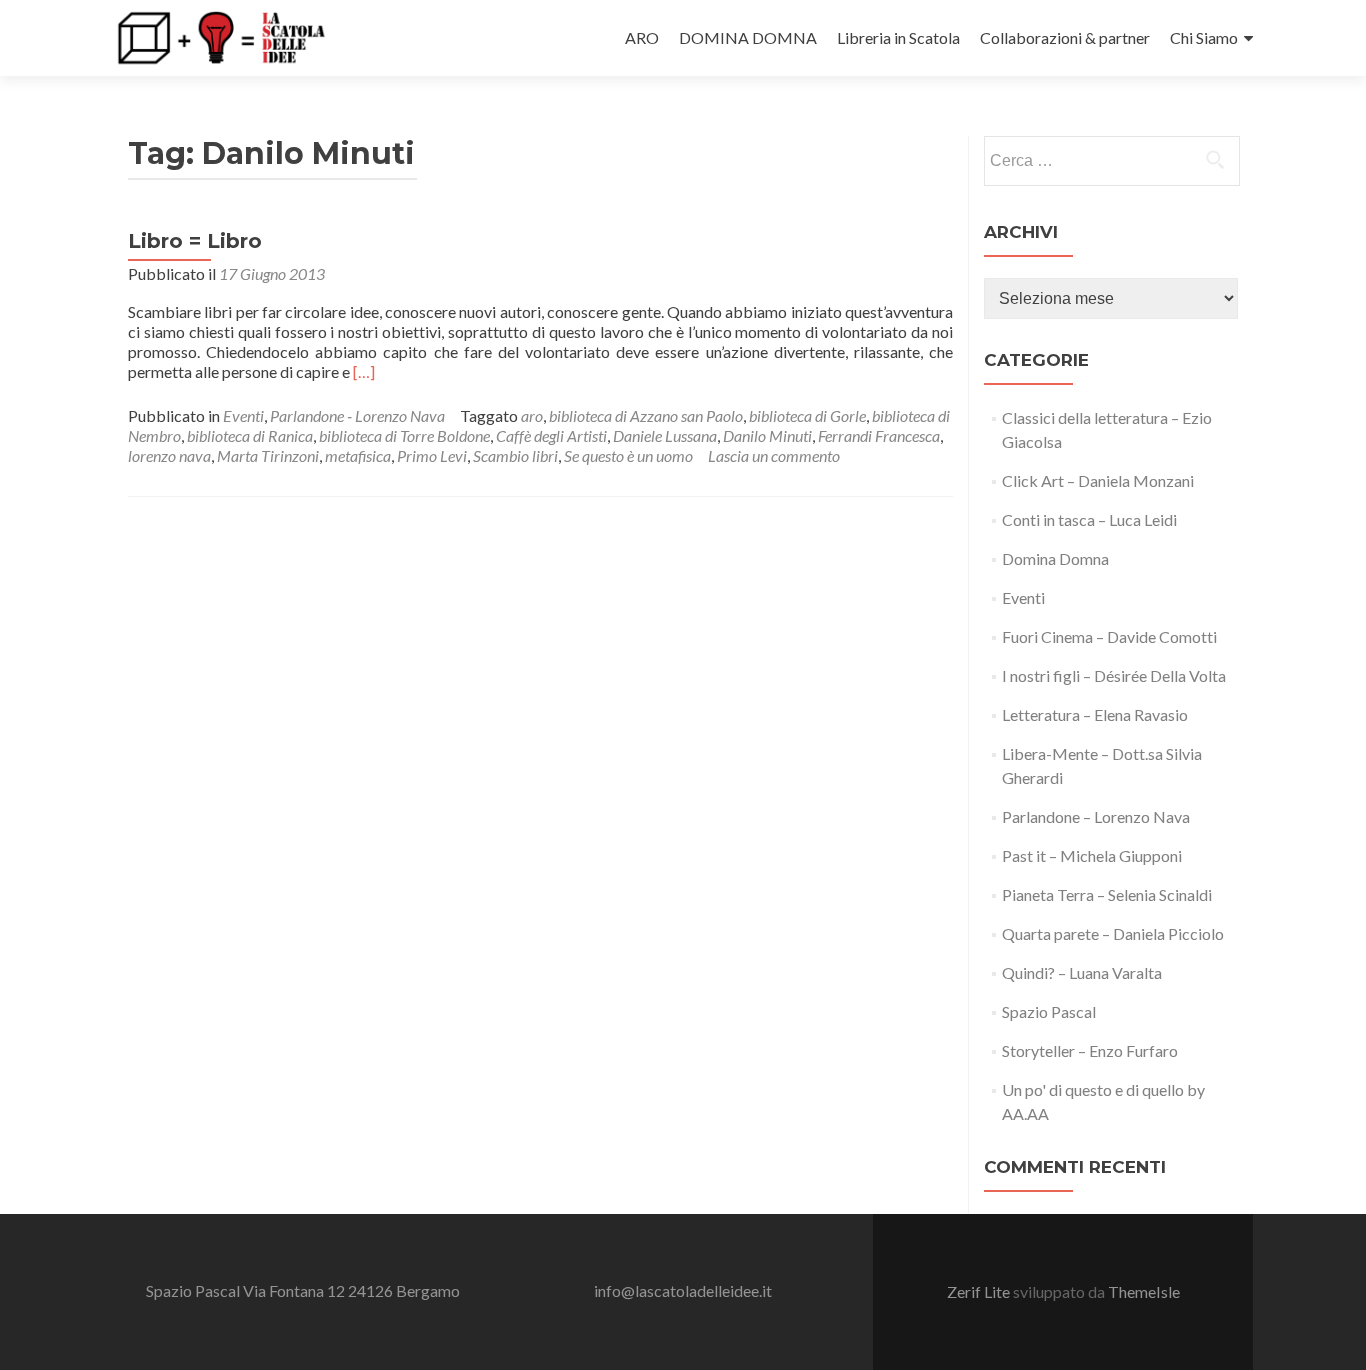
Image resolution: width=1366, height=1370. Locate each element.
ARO (642, 37)
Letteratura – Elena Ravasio (1095, 714)
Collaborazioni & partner (1065, 37)
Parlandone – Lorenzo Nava (1096, 816)
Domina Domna (1055, 558)
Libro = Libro (195, 241)
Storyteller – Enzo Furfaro (1090, 1050)
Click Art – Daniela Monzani (1098, 480)
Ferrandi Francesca (879, 435)
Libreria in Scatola (898, 37)
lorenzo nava (169, 455)
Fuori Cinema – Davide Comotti (1109, 636)
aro (532, 415)
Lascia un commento (774, 455)
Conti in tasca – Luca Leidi (1089, 519)
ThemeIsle (1144, 1291)
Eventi (243, 415)
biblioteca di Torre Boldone (404, 435)
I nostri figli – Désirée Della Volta (1114, 675)
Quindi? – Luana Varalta (1082, 972)
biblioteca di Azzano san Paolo (646, 415)
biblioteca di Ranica (250, 435)
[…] (364, 371)
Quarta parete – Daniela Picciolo (1113, 933)
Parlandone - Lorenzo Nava (357, 415)
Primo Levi (432, 455)
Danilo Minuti (767, 435)
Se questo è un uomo (628, 455)
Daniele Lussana (665, 435)
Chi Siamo (1204, 37)
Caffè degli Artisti (551, 435)
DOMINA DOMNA (748, 37)
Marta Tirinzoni (268, 455)
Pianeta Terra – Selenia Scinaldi (1107, 894)
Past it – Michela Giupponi (1092, 855)
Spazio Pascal (1049, 1011)
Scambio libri (515, 455)
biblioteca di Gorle (807, 415)
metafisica (358, 455)
